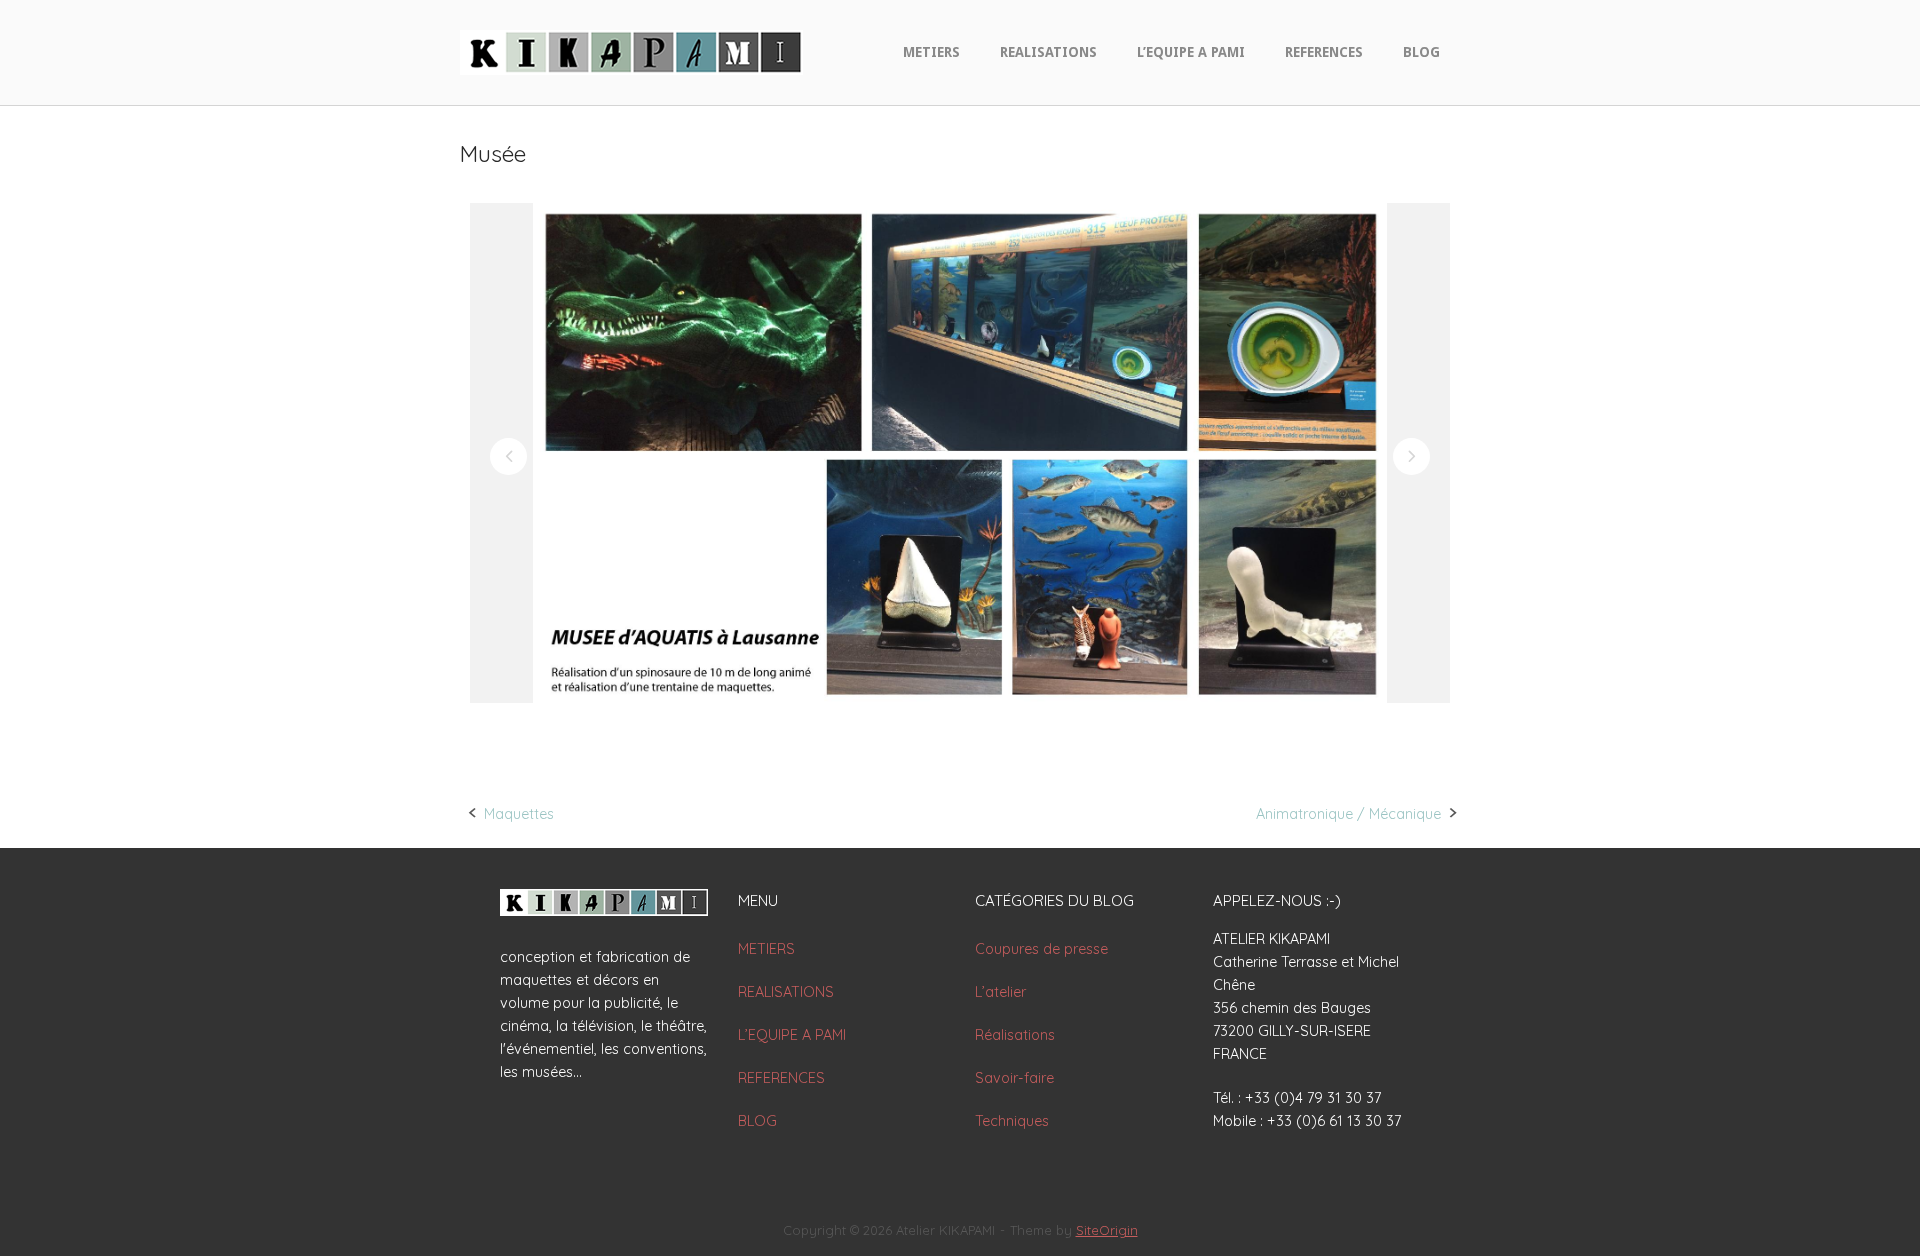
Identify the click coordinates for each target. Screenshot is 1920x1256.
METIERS (931, 52)
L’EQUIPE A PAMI (1191, 52)
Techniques (1012, 1121)
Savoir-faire (1014, 1078)
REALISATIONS (1048, 52)
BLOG (1421, 52)
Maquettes (519, 814)
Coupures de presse (1041, 949)
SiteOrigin (1107, 1230)
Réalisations (1015, 1035)
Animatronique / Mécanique (1348, 814)
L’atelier (1000, 992)
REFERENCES (1324, 52)
